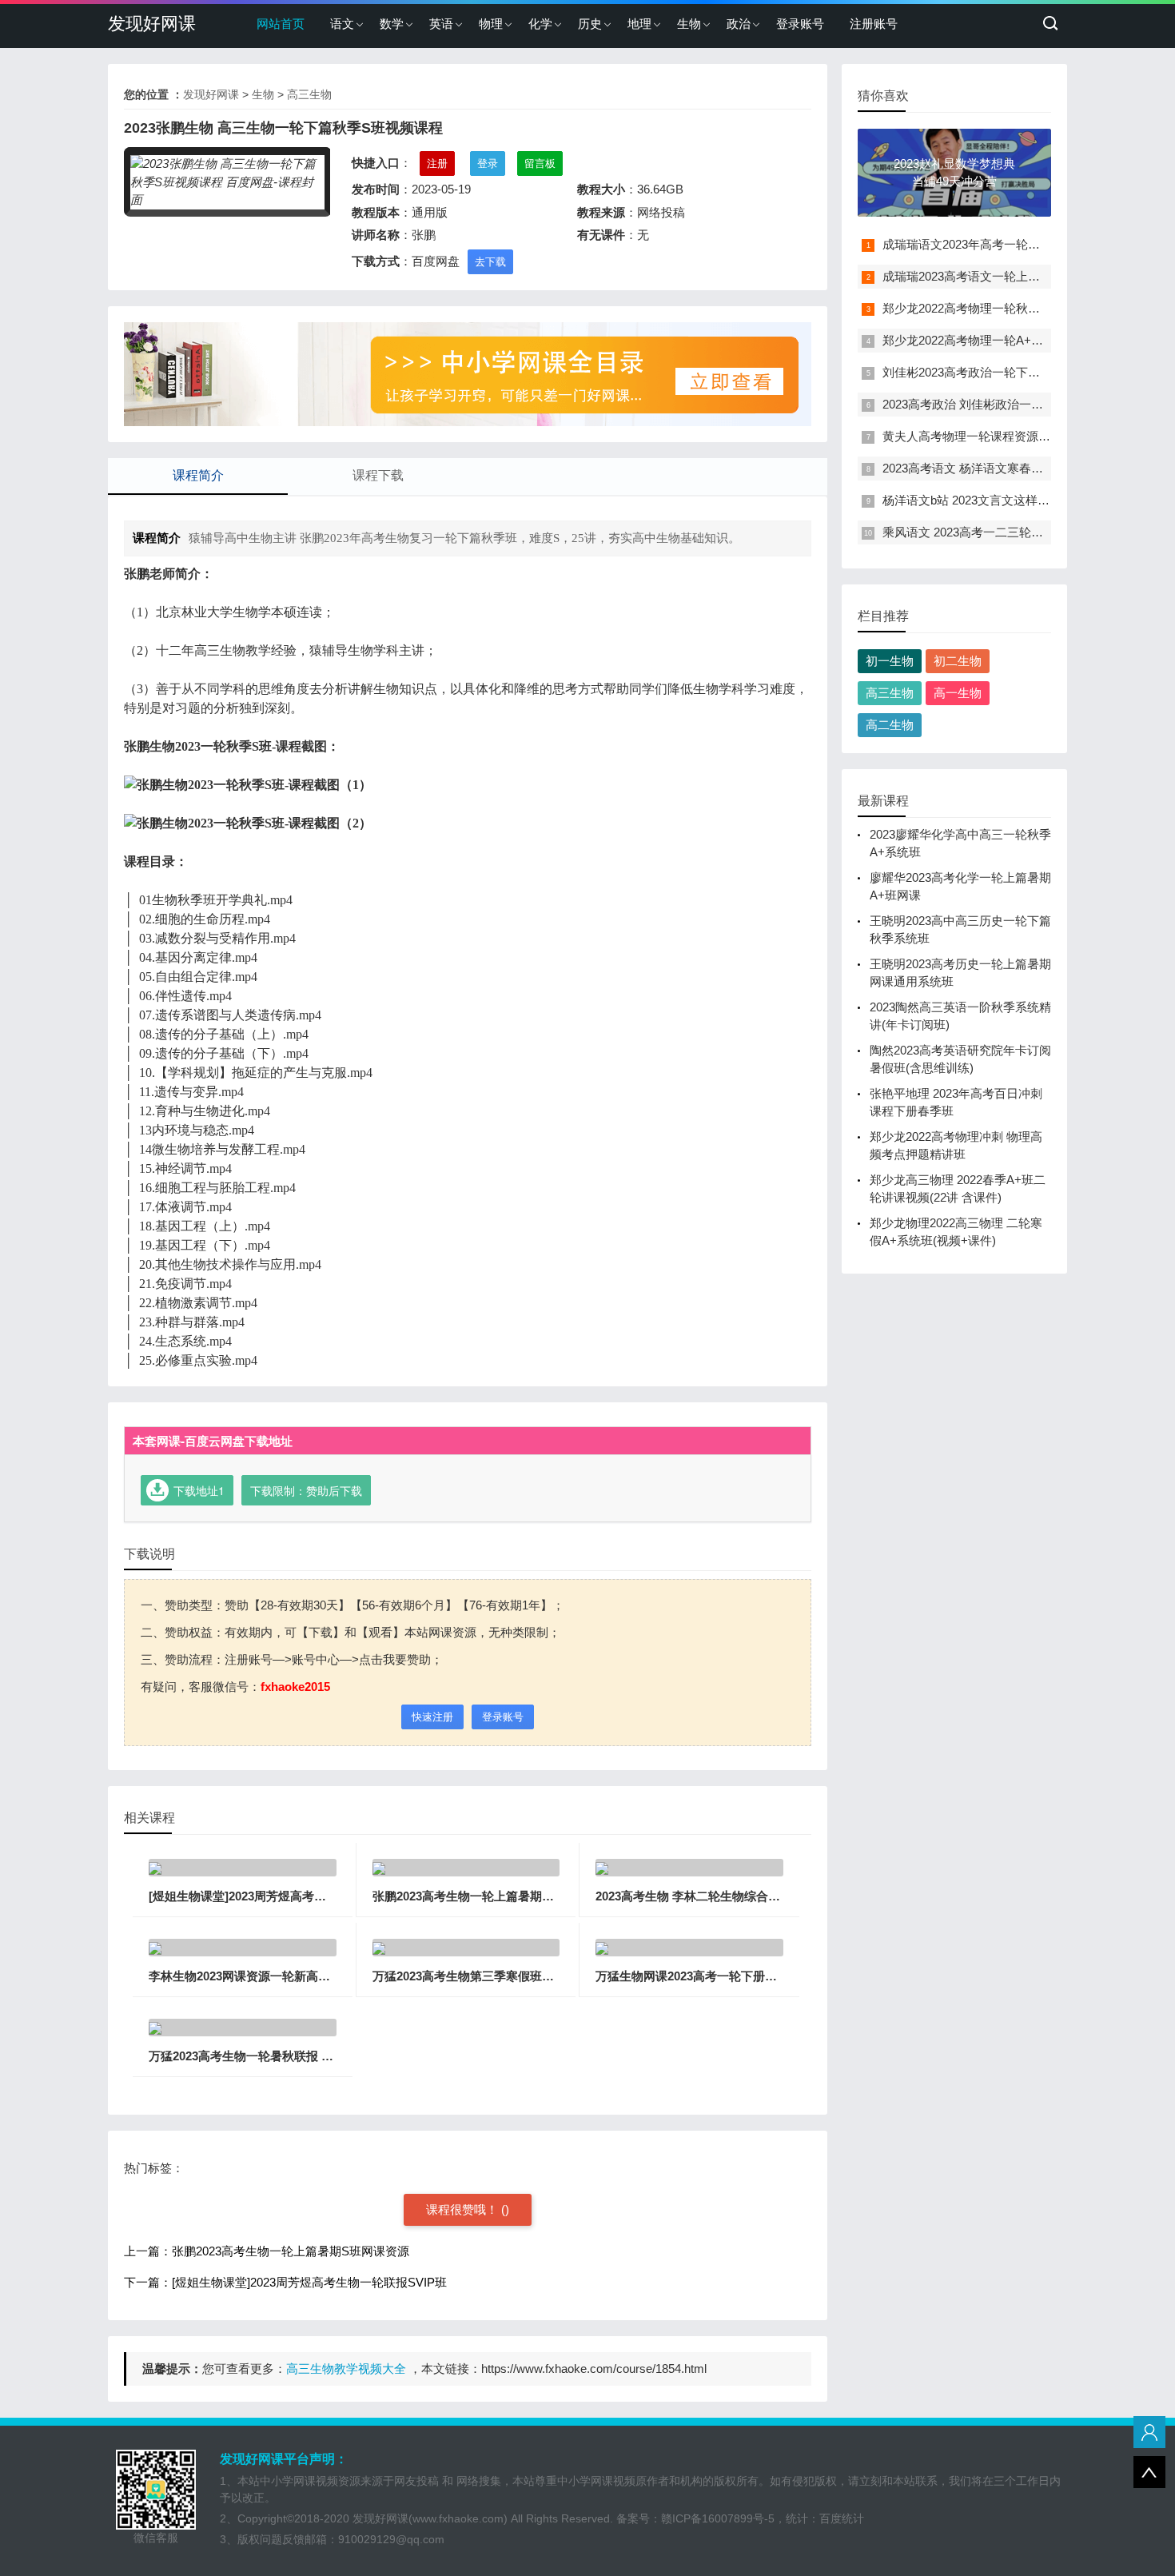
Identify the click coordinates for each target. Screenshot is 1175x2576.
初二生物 (958, 661)
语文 (342, 24)
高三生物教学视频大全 (346, 2369)
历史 (590, 24)
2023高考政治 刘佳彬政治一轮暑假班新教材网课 (1011, 404)
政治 (739, 24)
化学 (540, 24)
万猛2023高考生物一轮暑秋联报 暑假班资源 (265, 2056)
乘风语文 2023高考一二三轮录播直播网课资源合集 (1017, 532)
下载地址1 (199, 1490)
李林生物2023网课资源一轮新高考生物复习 (263, 1976)
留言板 (540, 163)
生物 (689, 24)
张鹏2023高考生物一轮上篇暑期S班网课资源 (491, 1896)
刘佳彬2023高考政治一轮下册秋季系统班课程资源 (1015, 372)
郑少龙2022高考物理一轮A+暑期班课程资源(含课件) (1021, 340)
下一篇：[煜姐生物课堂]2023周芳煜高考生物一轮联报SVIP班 (285, 2282)
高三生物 (309, 94)
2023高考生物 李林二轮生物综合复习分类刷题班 (724, 1896)
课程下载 (378, 475)
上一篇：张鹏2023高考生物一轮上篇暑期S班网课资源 (267, 2251)
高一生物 (958, 693)
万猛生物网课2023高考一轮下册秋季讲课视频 (716, 1976)
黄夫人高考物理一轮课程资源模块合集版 (990, 436)
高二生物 (890, 725)
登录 (488, 163)
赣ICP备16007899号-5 (718, 2518)
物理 (491, 24)
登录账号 (800, 24)
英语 (441, 24)
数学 (392, 24)
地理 (639, 24)
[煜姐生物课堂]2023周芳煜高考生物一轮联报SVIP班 (287, 1896)
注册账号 (874, 24)
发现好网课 (152, 24)
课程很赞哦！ (464, 2209)
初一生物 (890, 661)
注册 (437, 163)
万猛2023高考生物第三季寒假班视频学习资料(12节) (510, 1976)
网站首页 (281, 24)
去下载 (490, 262)
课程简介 (198, 475)
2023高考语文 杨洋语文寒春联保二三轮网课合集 (1011, 468)
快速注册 (432, 1717)
